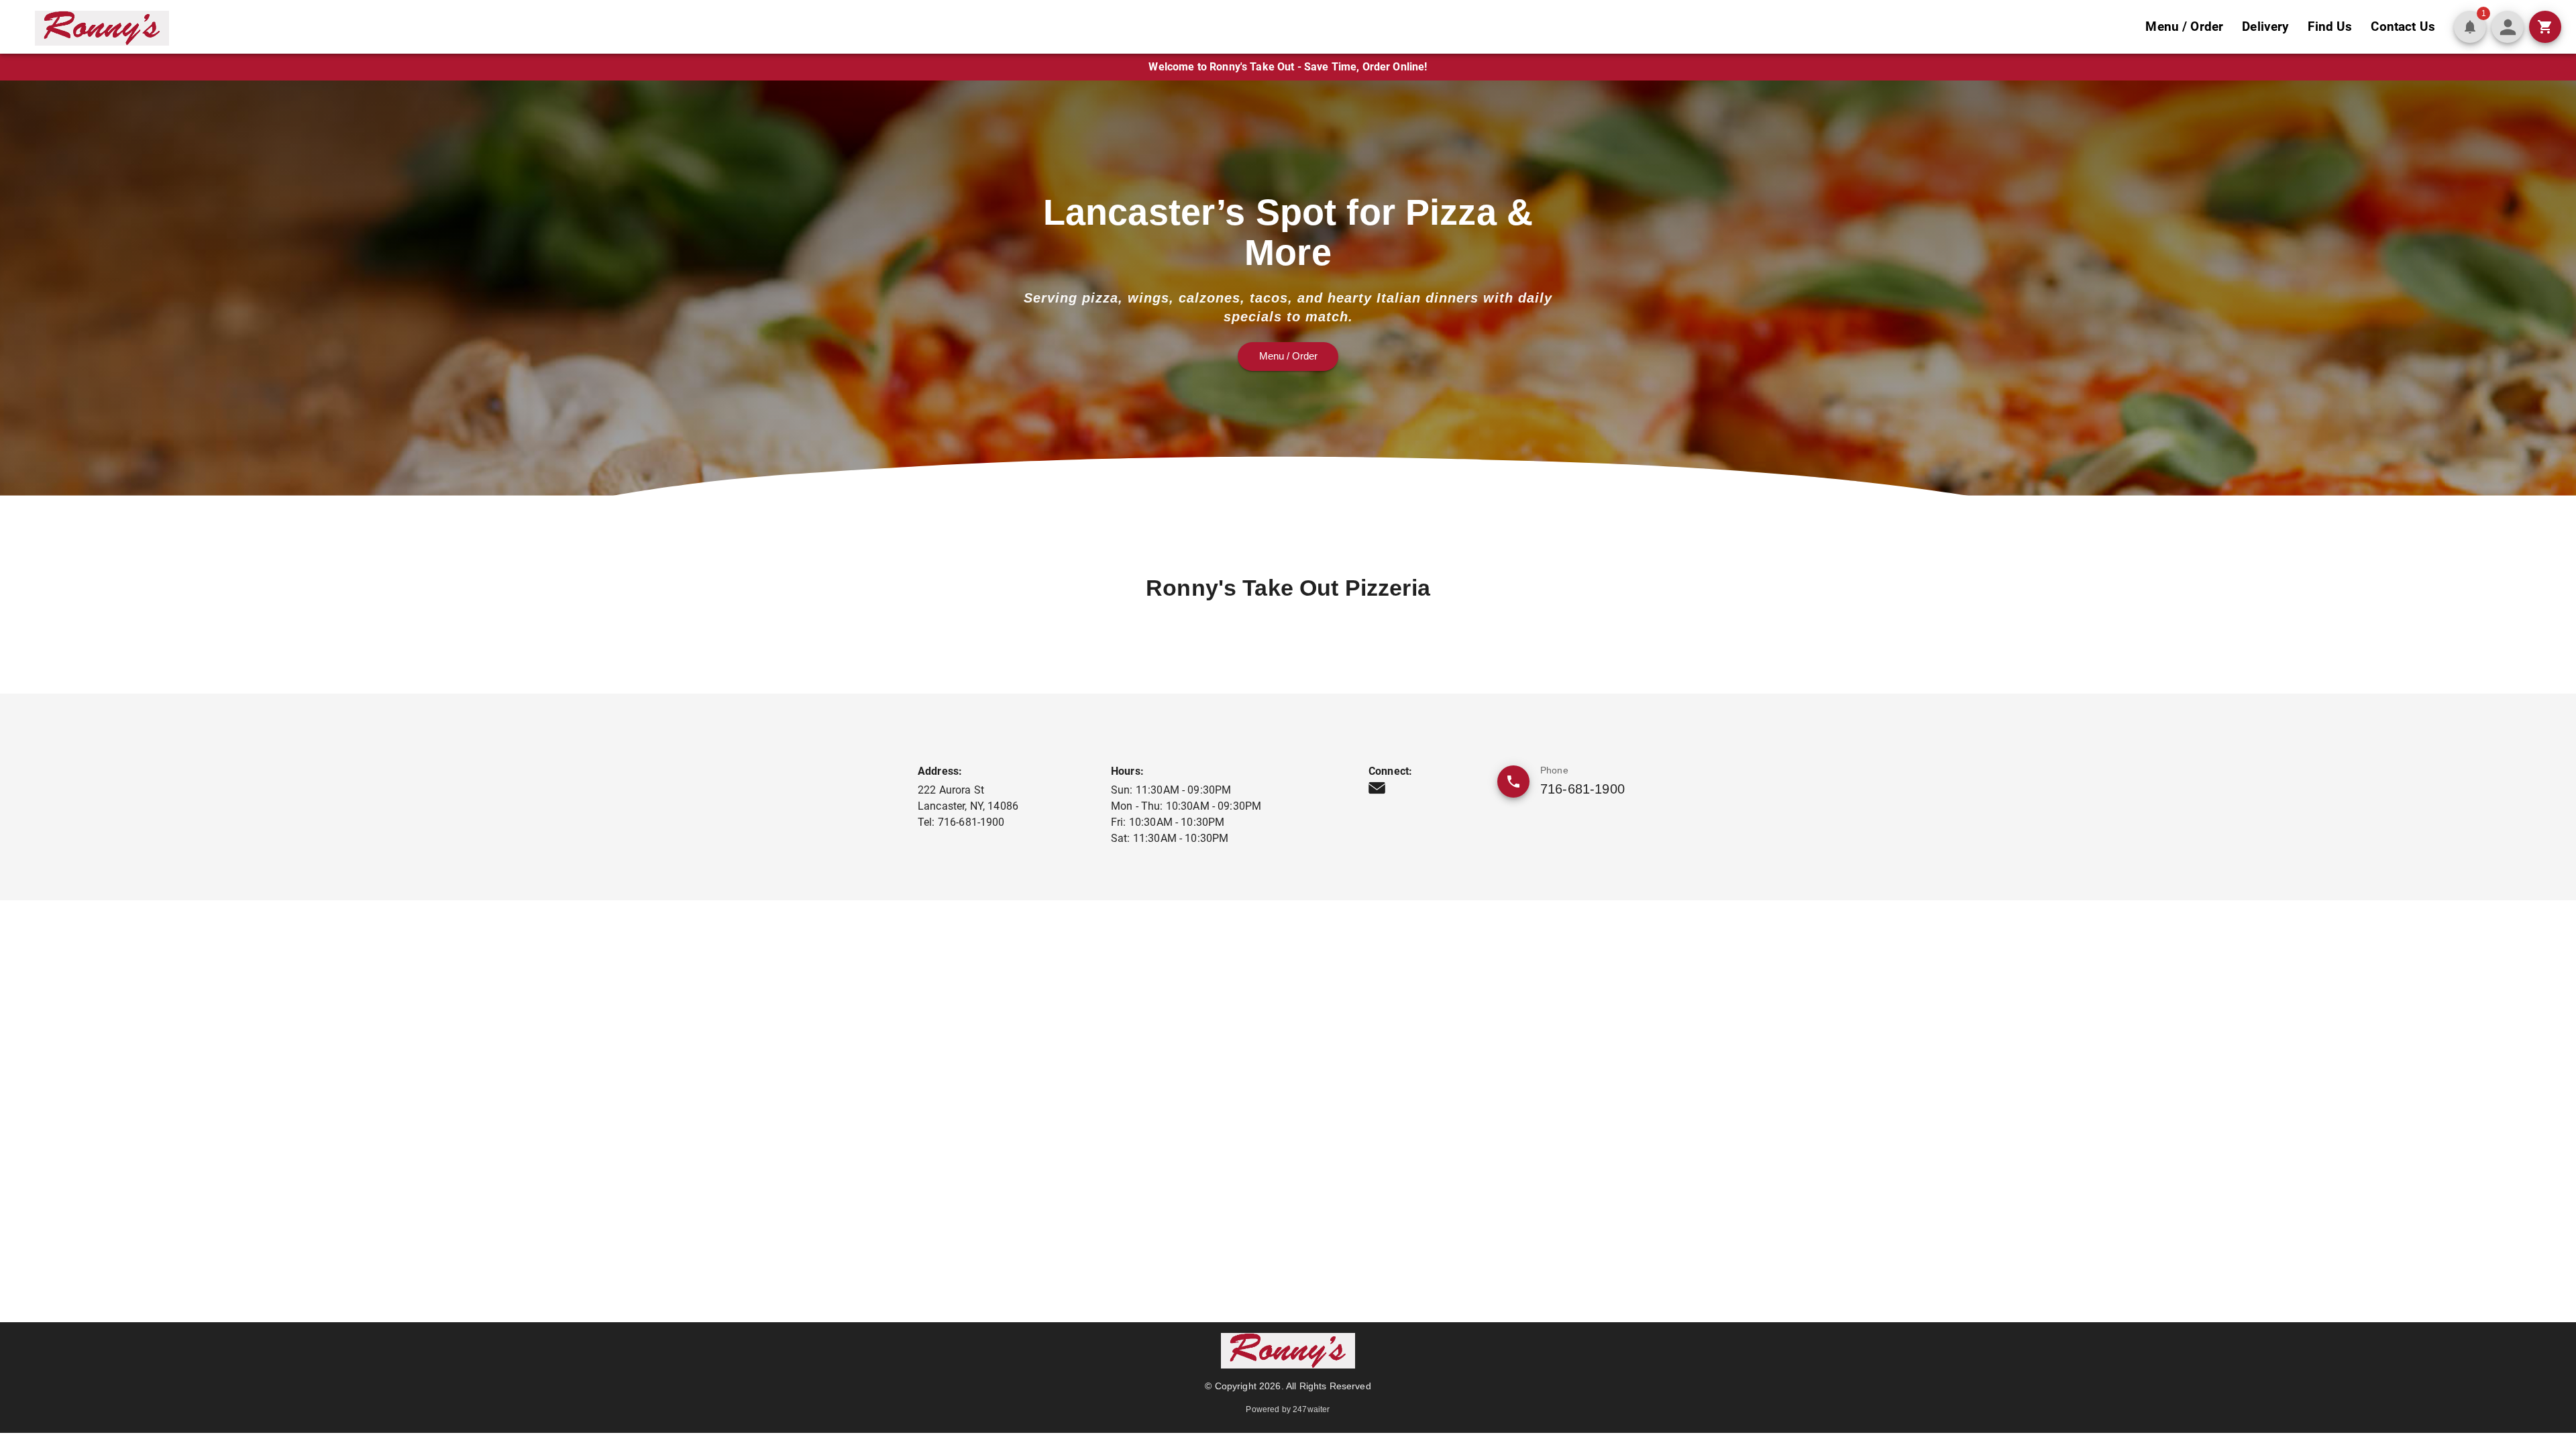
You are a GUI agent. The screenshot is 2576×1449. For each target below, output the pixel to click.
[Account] (2508, 27)
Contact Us (2403, 26)
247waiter (1311, 1409)
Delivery (2265, 26)
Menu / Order (2184, 26)
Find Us (2330, 26)
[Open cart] (2545, 27)
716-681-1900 (1582, 789)
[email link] (1377, 788)
